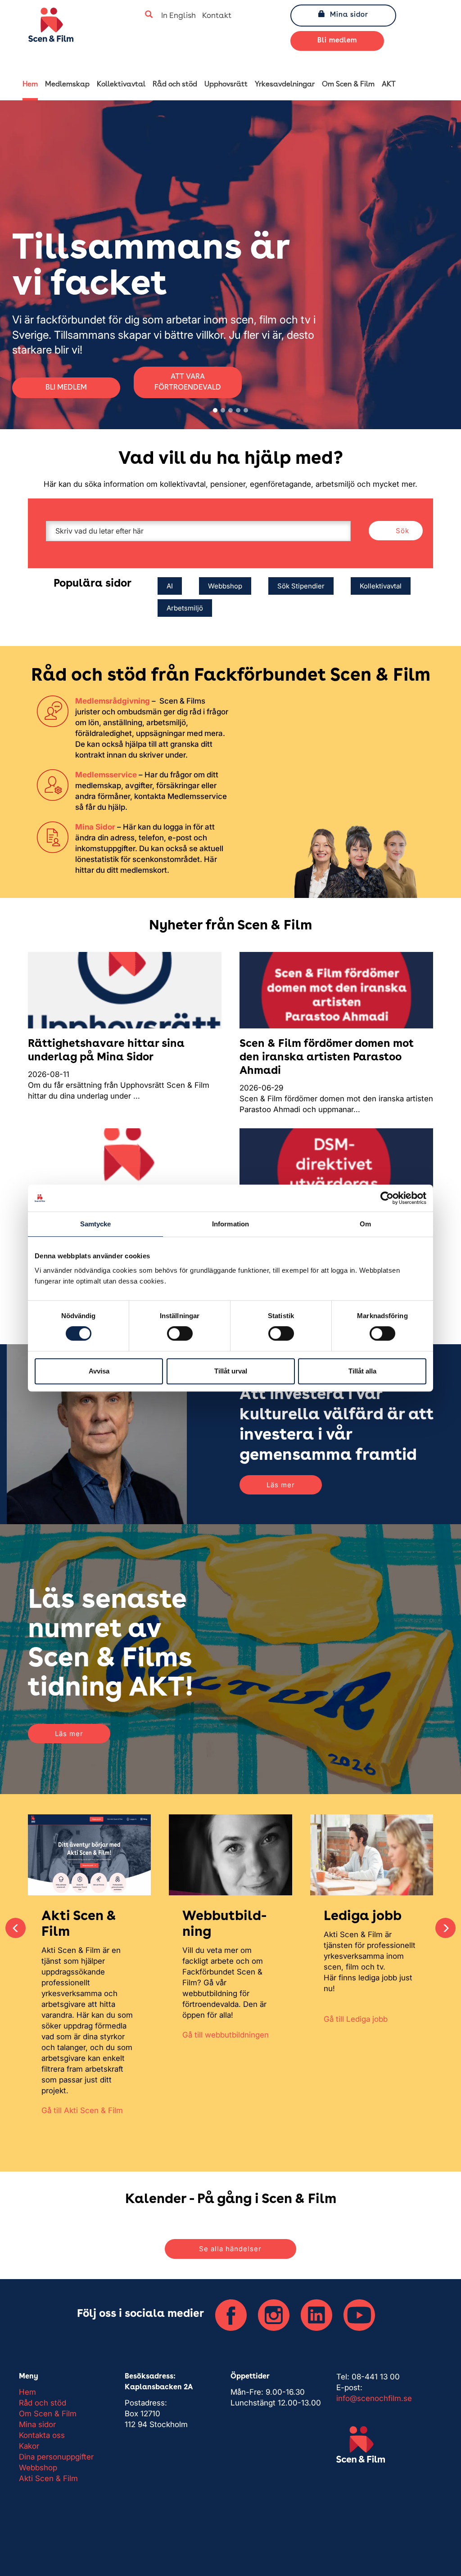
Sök (402, 531)
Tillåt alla (362, 1371)
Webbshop (225, 586)
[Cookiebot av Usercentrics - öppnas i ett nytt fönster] (387, 1198)
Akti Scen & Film (48, 2478)
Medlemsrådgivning (113, 701)
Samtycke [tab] (96, 1224)
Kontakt (217, 16)
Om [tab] (365, 1224)
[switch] (180, 1333)
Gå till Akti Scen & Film (82, 2110)
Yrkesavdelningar (285, 85)
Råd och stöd (175, 85)
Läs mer (281, 1485)
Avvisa (99, 1371)
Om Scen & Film (348, 85)
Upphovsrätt (226, 85)
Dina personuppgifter (56, 2457)
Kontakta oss (42, 2435)
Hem (30, 85)
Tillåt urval (231, 1371)
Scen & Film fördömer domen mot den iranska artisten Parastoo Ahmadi (327, 1058)
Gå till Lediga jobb (356, 2019)
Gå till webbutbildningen (226, 2035)
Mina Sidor (95, 827)
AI (170, 586)
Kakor (29, 2446)
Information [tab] (230, 1224)
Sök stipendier (301, 586)
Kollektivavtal (121, 85)
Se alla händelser (230, 2249)
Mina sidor (349, 15)
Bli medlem (337, 41)
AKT (389, 85)
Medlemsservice (106, 775)
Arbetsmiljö (185, 608)
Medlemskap (67, 85)
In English (179, 16)
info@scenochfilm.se (374, 2398)
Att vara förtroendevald (188, 382)
